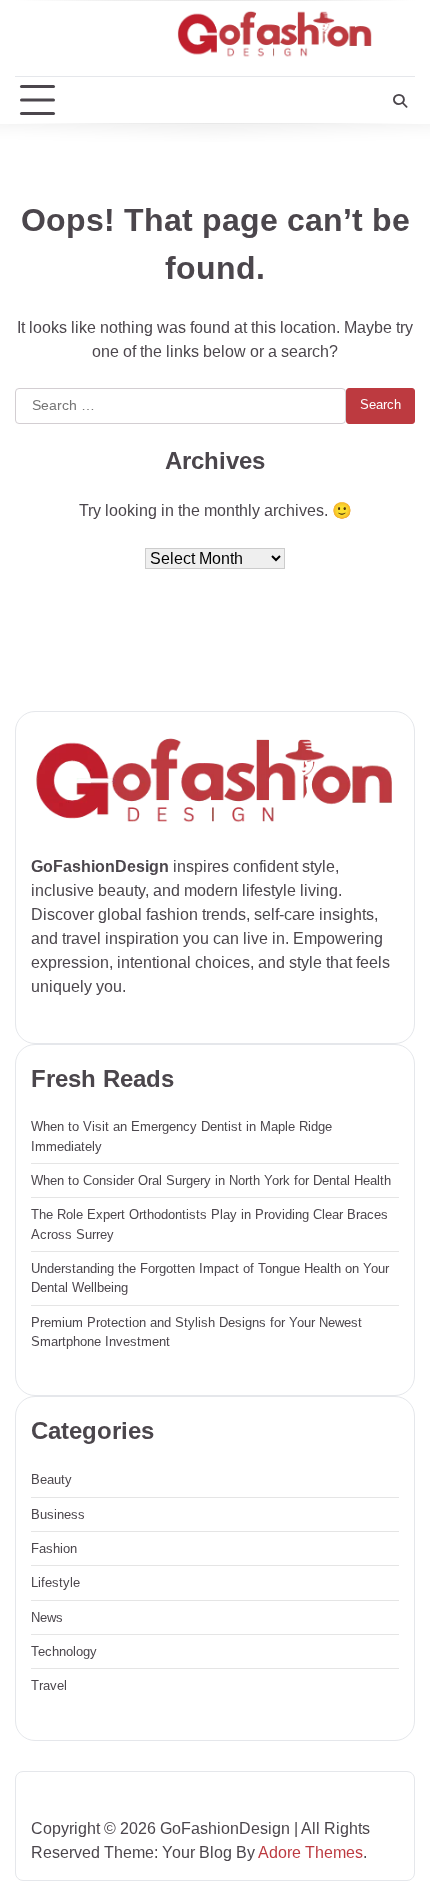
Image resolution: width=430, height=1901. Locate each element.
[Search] (400, 101)
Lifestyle (55, 1582)
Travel (49, 1685)
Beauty (51, 1479)
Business (58, 1514)
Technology (64, 1651)
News (47, 1617)
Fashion (54, 1548)
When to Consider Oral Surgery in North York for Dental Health (211, 1180)
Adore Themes (310, 1852)
